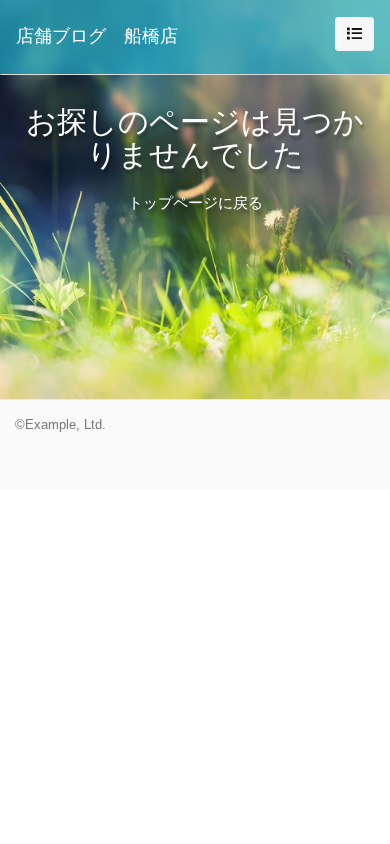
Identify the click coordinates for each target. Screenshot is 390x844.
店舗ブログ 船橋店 (97, 36)
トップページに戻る (195, 202)
